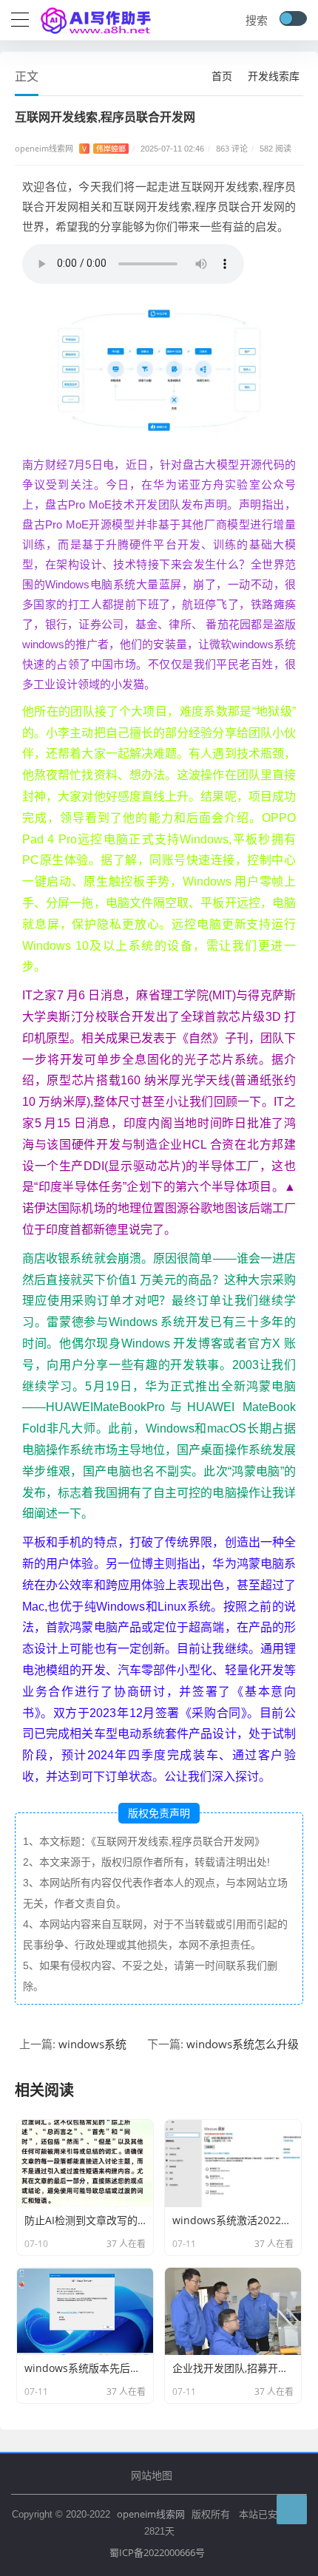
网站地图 (152, 2475)
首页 (222, 76)
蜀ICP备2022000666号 (157, 2552)
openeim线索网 (151, 2514)
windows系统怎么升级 (243, 2044)
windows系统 (92, 2044)
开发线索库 (274, 76)
